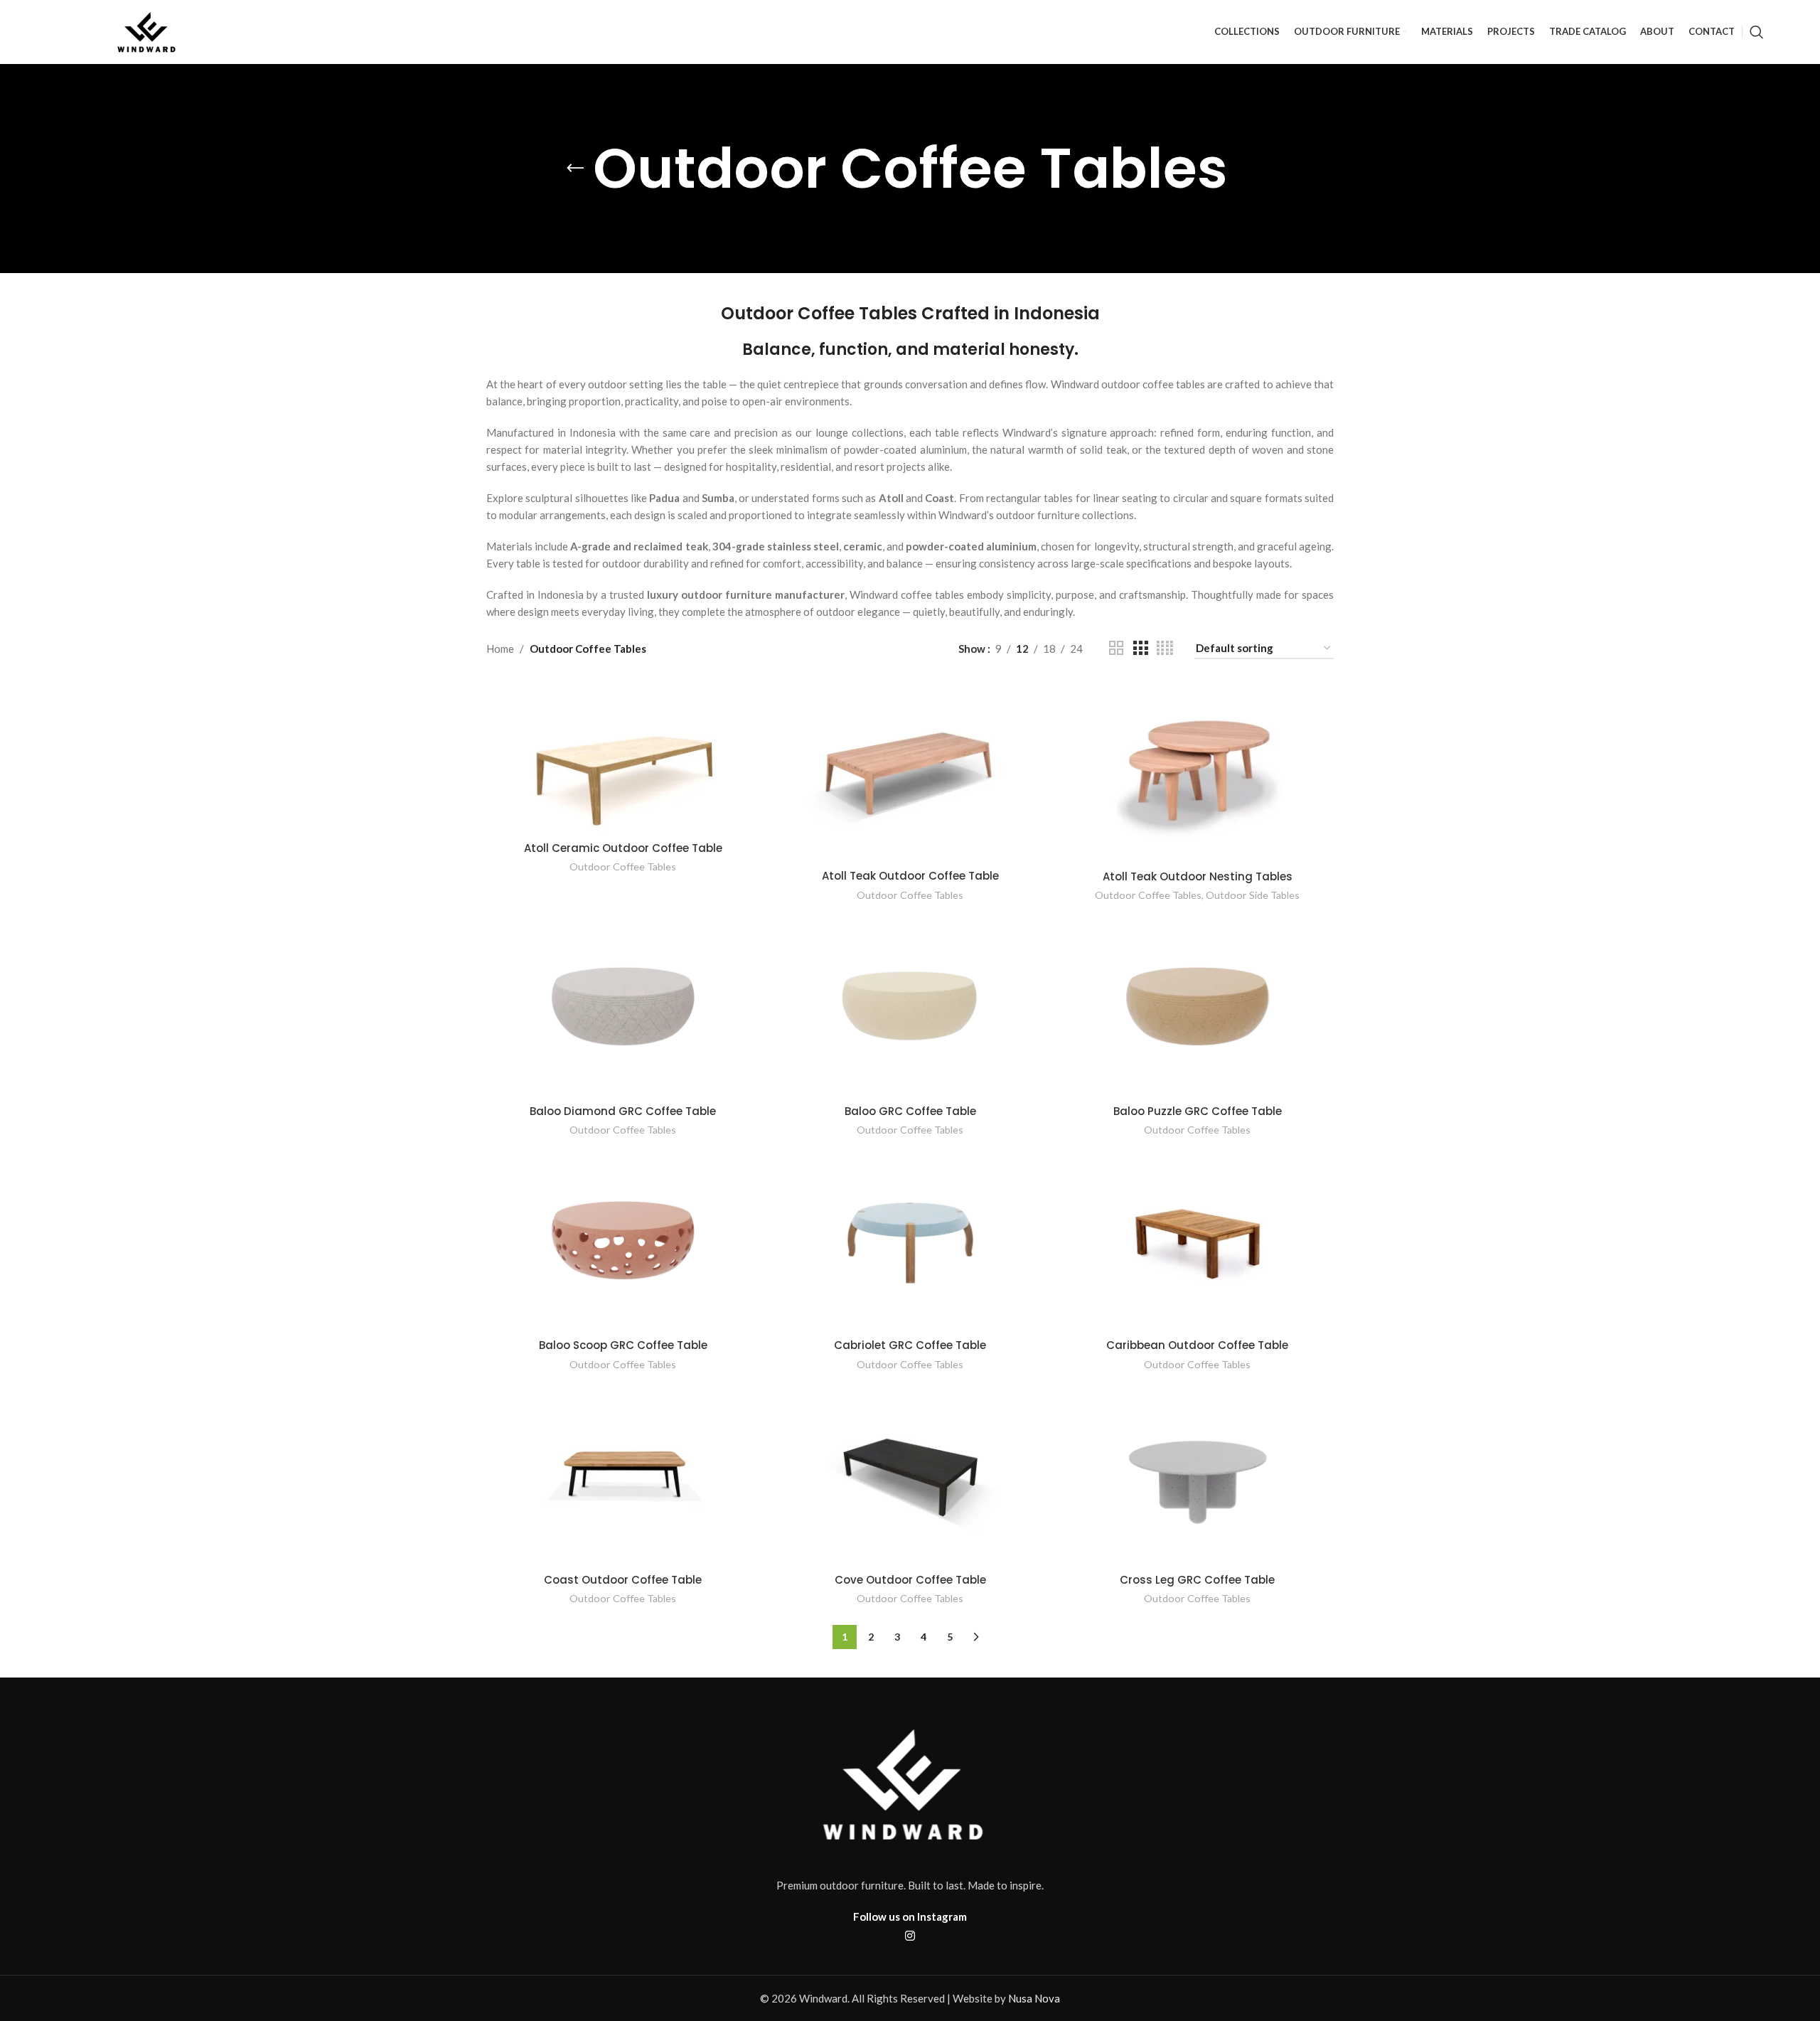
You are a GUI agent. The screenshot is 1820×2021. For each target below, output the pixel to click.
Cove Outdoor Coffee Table (910, 1580)
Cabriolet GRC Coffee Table (910, 1345)
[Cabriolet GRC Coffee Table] (910, 1240)
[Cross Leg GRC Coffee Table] (1197, 1475)
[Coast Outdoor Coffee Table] (623, 1475)
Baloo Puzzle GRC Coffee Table (1198, 1111)
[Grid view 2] (1116, 648)
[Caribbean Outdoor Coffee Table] (1197, 1240)
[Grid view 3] (1140, 648)
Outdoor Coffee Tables (623, 866)
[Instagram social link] (910, 1936)
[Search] (1757, 32)
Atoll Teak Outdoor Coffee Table (910, 876)
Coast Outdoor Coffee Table (623, 1580)
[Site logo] (149, 31)
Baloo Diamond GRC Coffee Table (623, 1111)
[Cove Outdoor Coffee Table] (910, 1475)
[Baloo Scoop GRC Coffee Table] (623, 1240)
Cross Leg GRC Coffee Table (1197, 1580)
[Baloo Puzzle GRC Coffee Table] (1197, 1006)
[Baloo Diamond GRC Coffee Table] (623, 1006)
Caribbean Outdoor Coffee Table (1197, 1345)
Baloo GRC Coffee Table (910, 1111)
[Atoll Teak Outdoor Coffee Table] (910, 771)
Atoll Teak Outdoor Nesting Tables (1198, 876)
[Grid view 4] (1165, 648)
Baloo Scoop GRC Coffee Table (623, 1345)
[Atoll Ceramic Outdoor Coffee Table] (623, 757)
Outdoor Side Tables (1253, 895)
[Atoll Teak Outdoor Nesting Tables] (1197, 772)
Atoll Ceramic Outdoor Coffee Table (623, 848)
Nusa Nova (1034, 1998)
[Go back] (575, 169)
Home (500, 649)
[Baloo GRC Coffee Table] (910, 1006)
